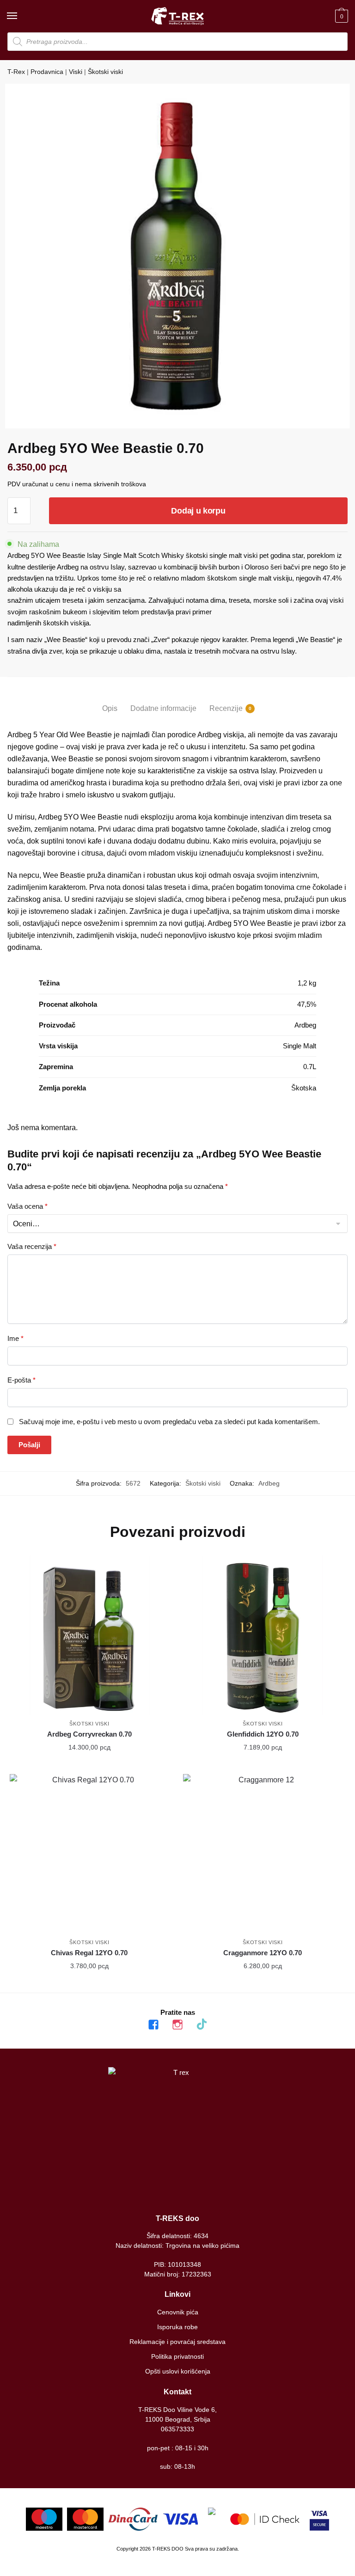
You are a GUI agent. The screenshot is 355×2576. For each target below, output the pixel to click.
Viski (76, 72)
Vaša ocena (28, 1206)
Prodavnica (47, 72)
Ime (15, 1338)
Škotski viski (105, 72)
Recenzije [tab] (226, 708)
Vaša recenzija (32, 1246)
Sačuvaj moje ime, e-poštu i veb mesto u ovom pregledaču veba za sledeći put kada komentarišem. (169, 1422)
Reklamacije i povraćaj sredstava (177, 2342)
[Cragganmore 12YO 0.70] (263, 1854)
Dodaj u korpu (198, 511)
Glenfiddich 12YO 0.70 (263, 1734)
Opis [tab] (110, 708)
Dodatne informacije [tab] (163, 708)
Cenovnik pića (178, 2312)
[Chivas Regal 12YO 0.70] (89, 1854)
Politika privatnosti (177, 2356)
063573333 (177, 2429)
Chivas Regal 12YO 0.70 (89, 1953)
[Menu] (21, 16)
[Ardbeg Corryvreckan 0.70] (89, 1635)
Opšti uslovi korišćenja (178, 2371)
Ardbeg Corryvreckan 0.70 (89, 1734)
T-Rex (16, 72)
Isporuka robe (177, 2327)
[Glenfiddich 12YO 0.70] (263, 1635)
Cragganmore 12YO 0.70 (263, 1953)
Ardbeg (269, 1483)
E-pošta (21, 1380)
